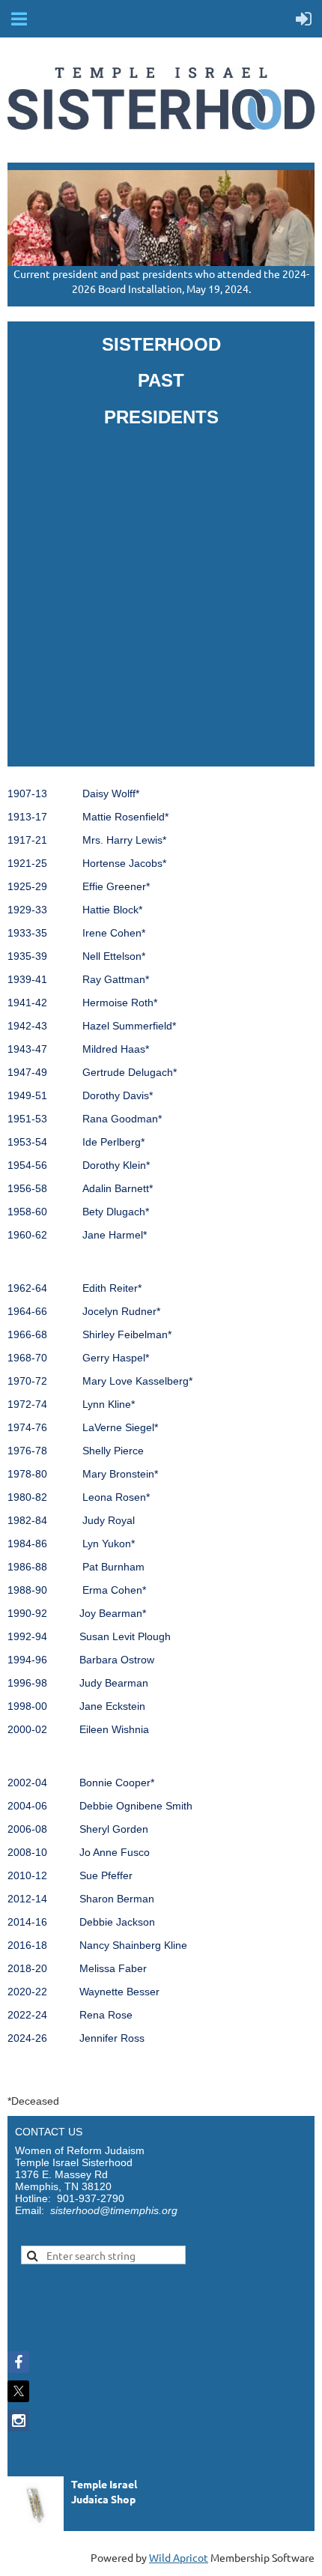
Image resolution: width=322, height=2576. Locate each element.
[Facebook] (18, 2362)
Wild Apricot (179, 2557)
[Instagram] (18, 2421)
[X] (18, 2391)
